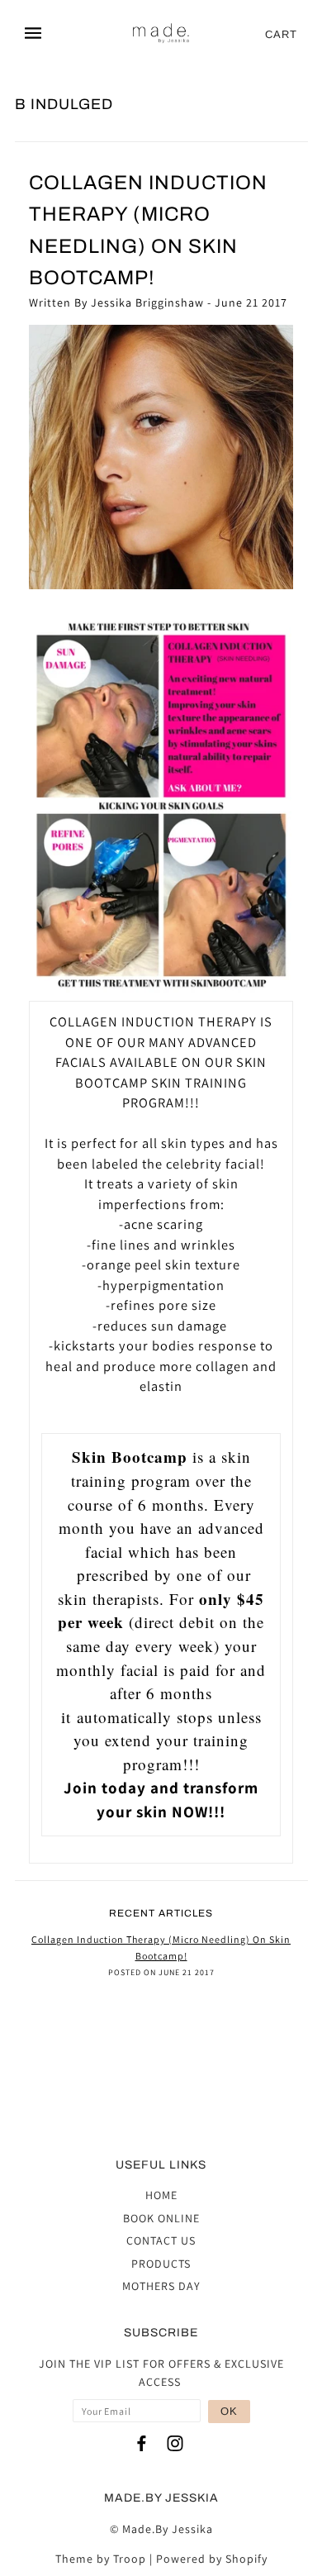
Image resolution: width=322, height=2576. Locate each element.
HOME (161, 2195)
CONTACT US (161, 2240)
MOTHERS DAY (161, 2286)
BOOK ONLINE (161, 2218)
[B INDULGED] (161, 457)
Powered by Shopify (212, 2559)
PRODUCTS (161, 2264)
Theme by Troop (101, 2559)
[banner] (162, 34)
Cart (281, 34)
